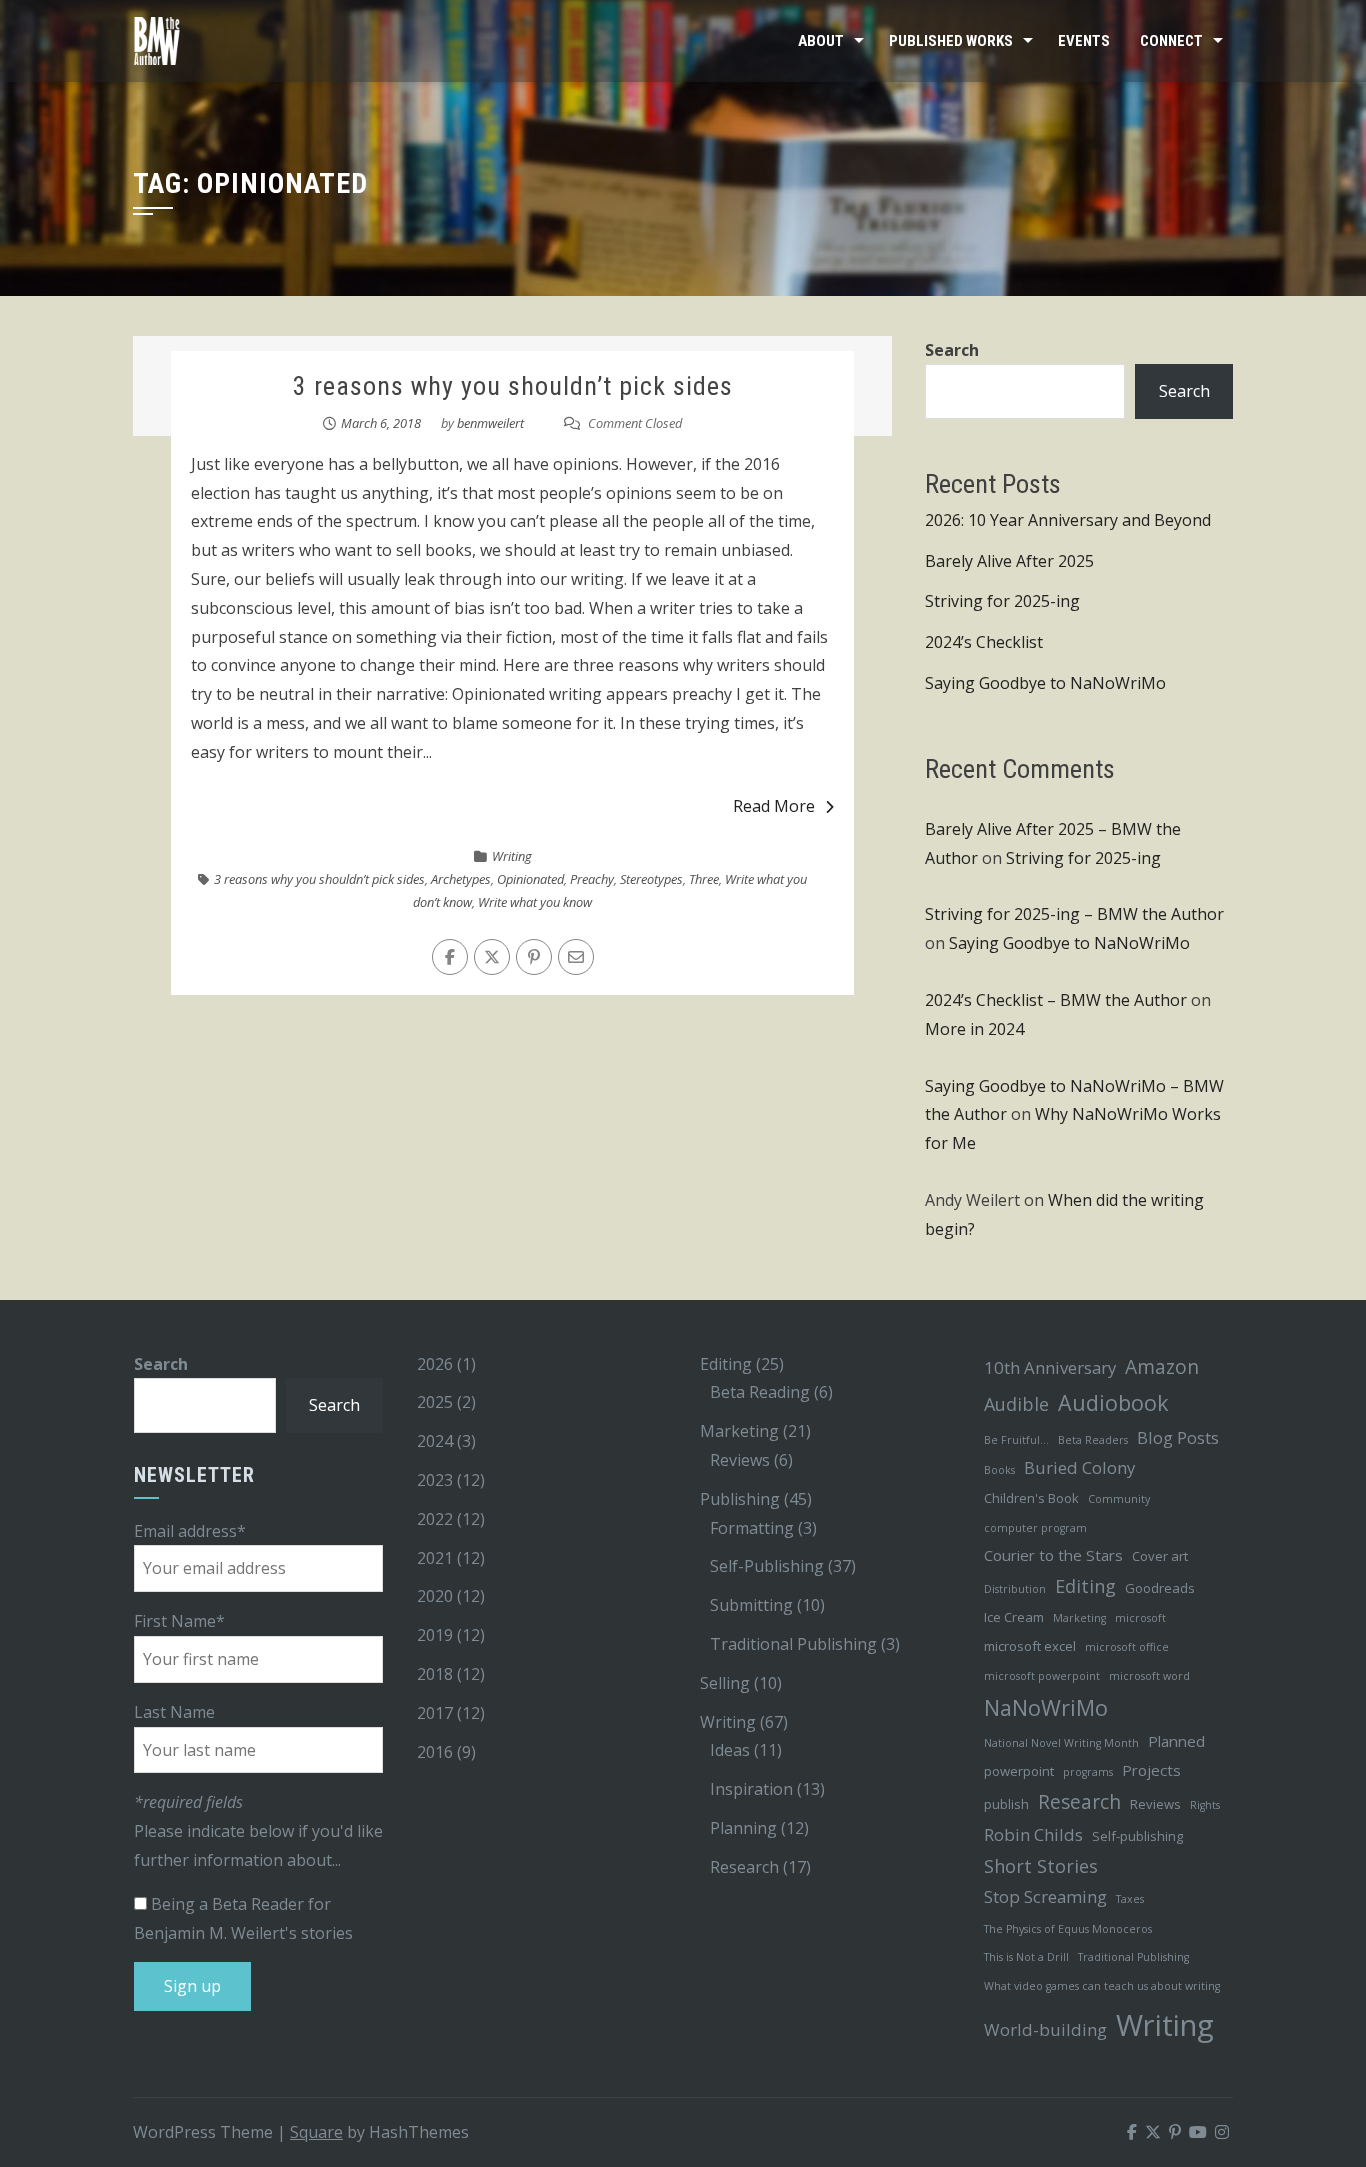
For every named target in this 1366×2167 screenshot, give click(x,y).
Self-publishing (1137, 1836)
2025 (435, 1402)
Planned (1176, 1741)
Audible (1016, 1404)
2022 (435, 1519)
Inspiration (751, 1789)
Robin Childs (1033, 1834)
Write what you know (535, 902)
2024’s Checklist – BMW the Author (1056, 1000)
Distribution (1015, 1589)
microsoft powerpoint (1042, 1676)
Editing (726, 1364)
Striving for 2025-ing (1002, 601)
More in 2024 (974, 1029)
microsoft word (1149, 1676)
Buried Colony (1079, 1467)
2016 (435, 1752)
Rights (1205, 1805)
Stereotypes (651, 879)
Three (704, 879)
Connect (1171, 41)
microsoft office (1127, 1647)
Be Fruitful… (1016, 1440)
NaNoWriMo (1046, 1707)
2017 (435, 1713)
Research (744, 1867)
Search (952, 350)
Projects (1151, 1770)
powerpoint (1019, 1771)
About (821, 41)
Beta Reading (760, 1392)
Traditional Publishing (793, 1644)
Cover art (1160, 1556)
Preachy (592, 879)
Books (999, 1470)
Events (1084, 41)
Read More (774, 806)
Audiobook (1113, 1402)
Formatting (752, 1528)
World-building (1045, 2029)
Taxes (1130, 1899)
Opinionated (530, 879)
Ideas (730, 1750)
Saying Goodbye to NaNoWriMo (1045, 683)
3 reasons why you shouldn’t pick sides (513, 386)
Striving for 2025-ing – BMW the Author (1074, 914)
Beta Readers (1093, 1440)
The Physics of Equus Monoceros (1068, 1929)
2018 (435, 1674)
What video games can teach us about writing (1102, 1986)
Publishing (740, 1499)
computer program (1035, 1528)
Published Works (951, 41)
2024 (435, 1441)
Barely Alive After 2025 (1009, 561)
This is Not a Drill (1026, 1957)
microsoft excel (1030, 1646)
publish (1006, 1804)
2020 (435, 1596)
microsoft (1140, 1618)
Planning (743, 1828)
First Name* (179, 1621)
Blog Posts (1178, 1437)
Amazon (1162, 1366)
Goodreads (1160, 1588)
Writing (512, 856)
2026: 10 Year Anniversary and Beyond (1068, 520)
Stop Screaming (1045, 1896)
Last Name (174, 1712)
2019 (435, 1635)
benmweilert (490, 423)
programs (1088, 1772)
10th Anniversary (1050, 1367)
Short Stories (1041, 1866)
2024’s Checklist (984, 642)
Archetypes (461, 879)
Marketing (739, 1431)
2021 (435, 1558)
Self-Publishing (767, 1566)
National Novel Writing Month (1061, 1743)
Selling (725, 1683)
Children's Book (1031, 1498)
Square (316, 2132)
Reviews (740, 1460)
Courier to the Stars (1053, 1555)
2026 (435, 1364)
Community (1119, 1499)
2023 (435, 1480)
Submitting (751, 1605)
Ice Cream (1014, 1617)
